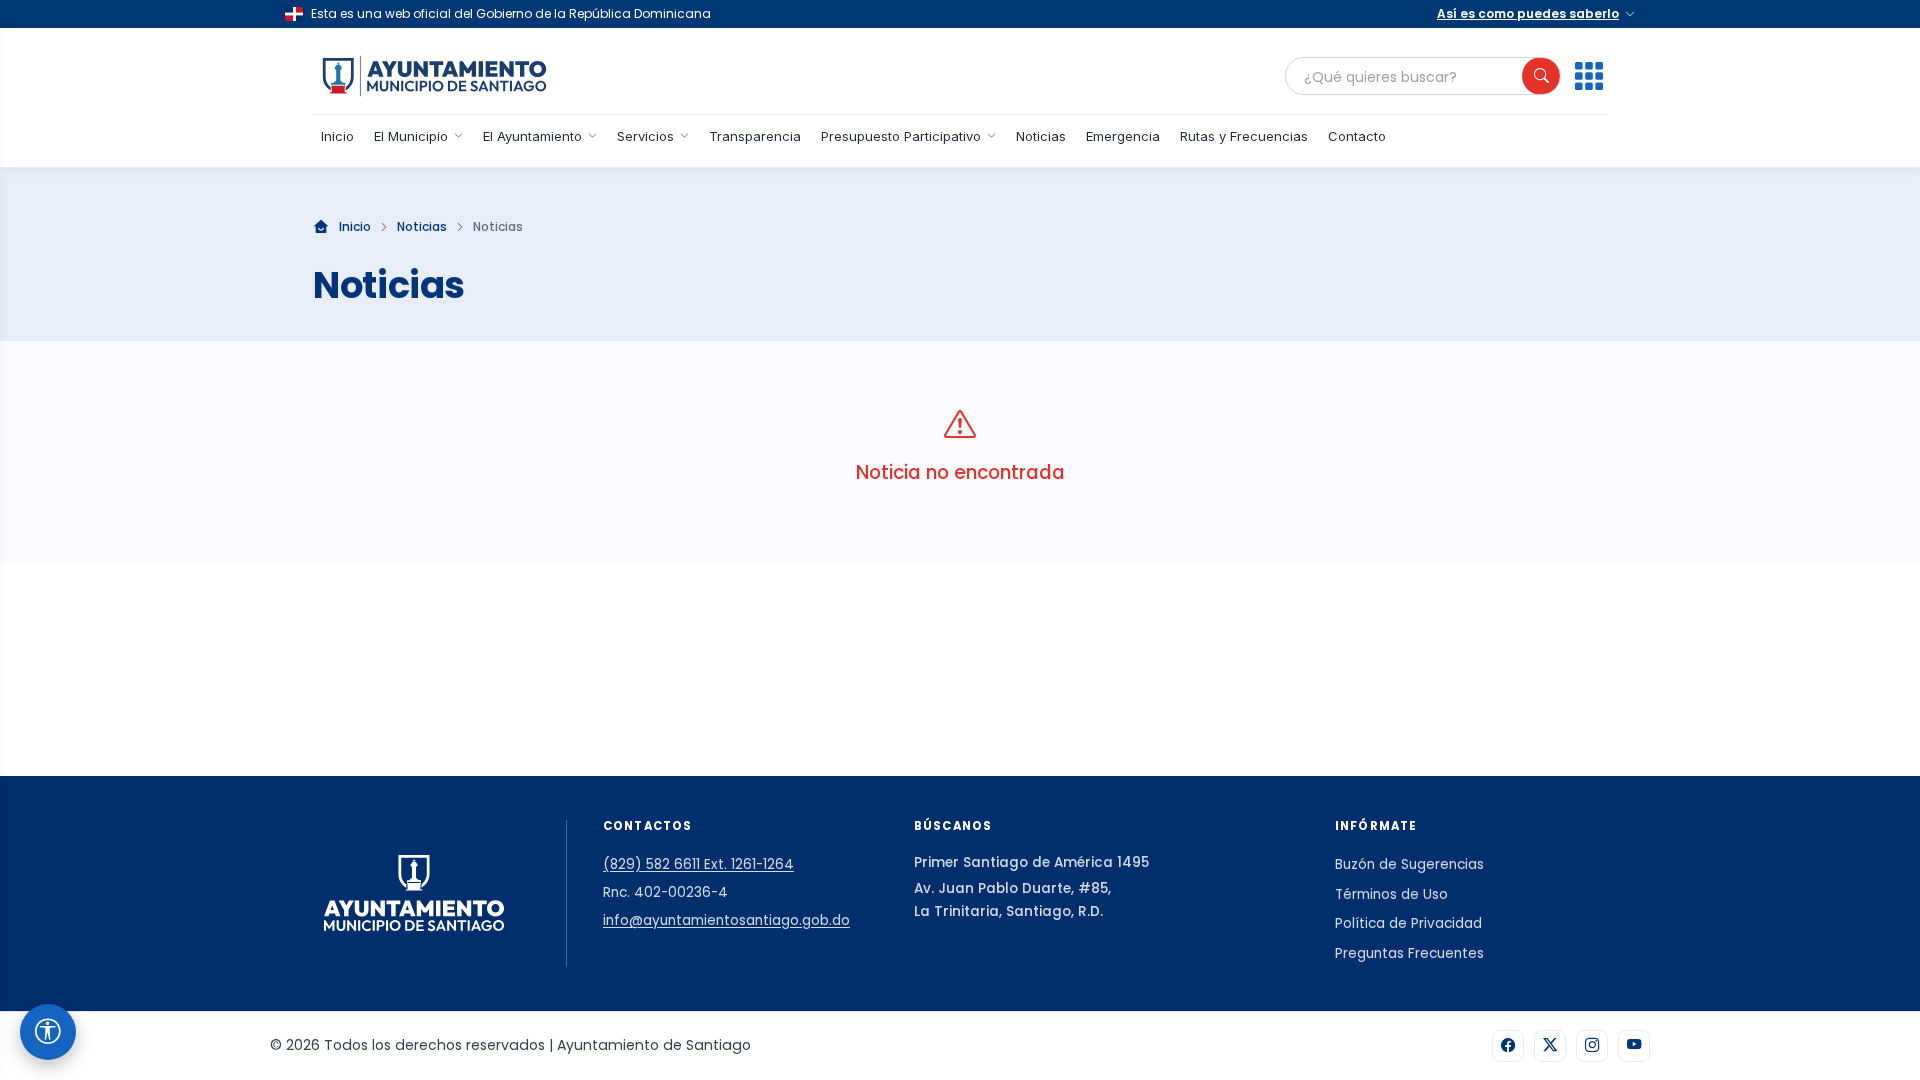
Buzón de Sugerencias (1409, 864)
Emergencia (1123, 136)
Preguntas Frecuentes (1409, 953)
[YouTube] (1634, 1046)
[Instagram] (1592, 1046)
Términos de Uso (1391, 894)
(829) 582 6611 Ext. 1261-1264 (698, 864)
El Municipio (411, 136)
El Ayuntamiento (532, 136)
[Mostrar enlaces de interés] (1589, 76)
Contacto (1357, 136)
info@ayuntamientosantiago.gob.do (726, 920)
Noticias (1041, 136)
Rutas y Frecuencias (1244, 136)
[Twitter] (1550, 1046)
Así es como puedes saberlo (1528, 13)
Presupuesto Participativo (901, 136)
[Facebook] (1508, 1046)
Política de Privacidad (1408, 923)
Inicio (337, 136)
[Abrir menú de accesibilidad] (48, 1032)
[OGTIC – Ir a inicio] (434, 76)
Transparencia (755, 136)
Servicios (645, 136)
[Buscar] (1541, 76)
